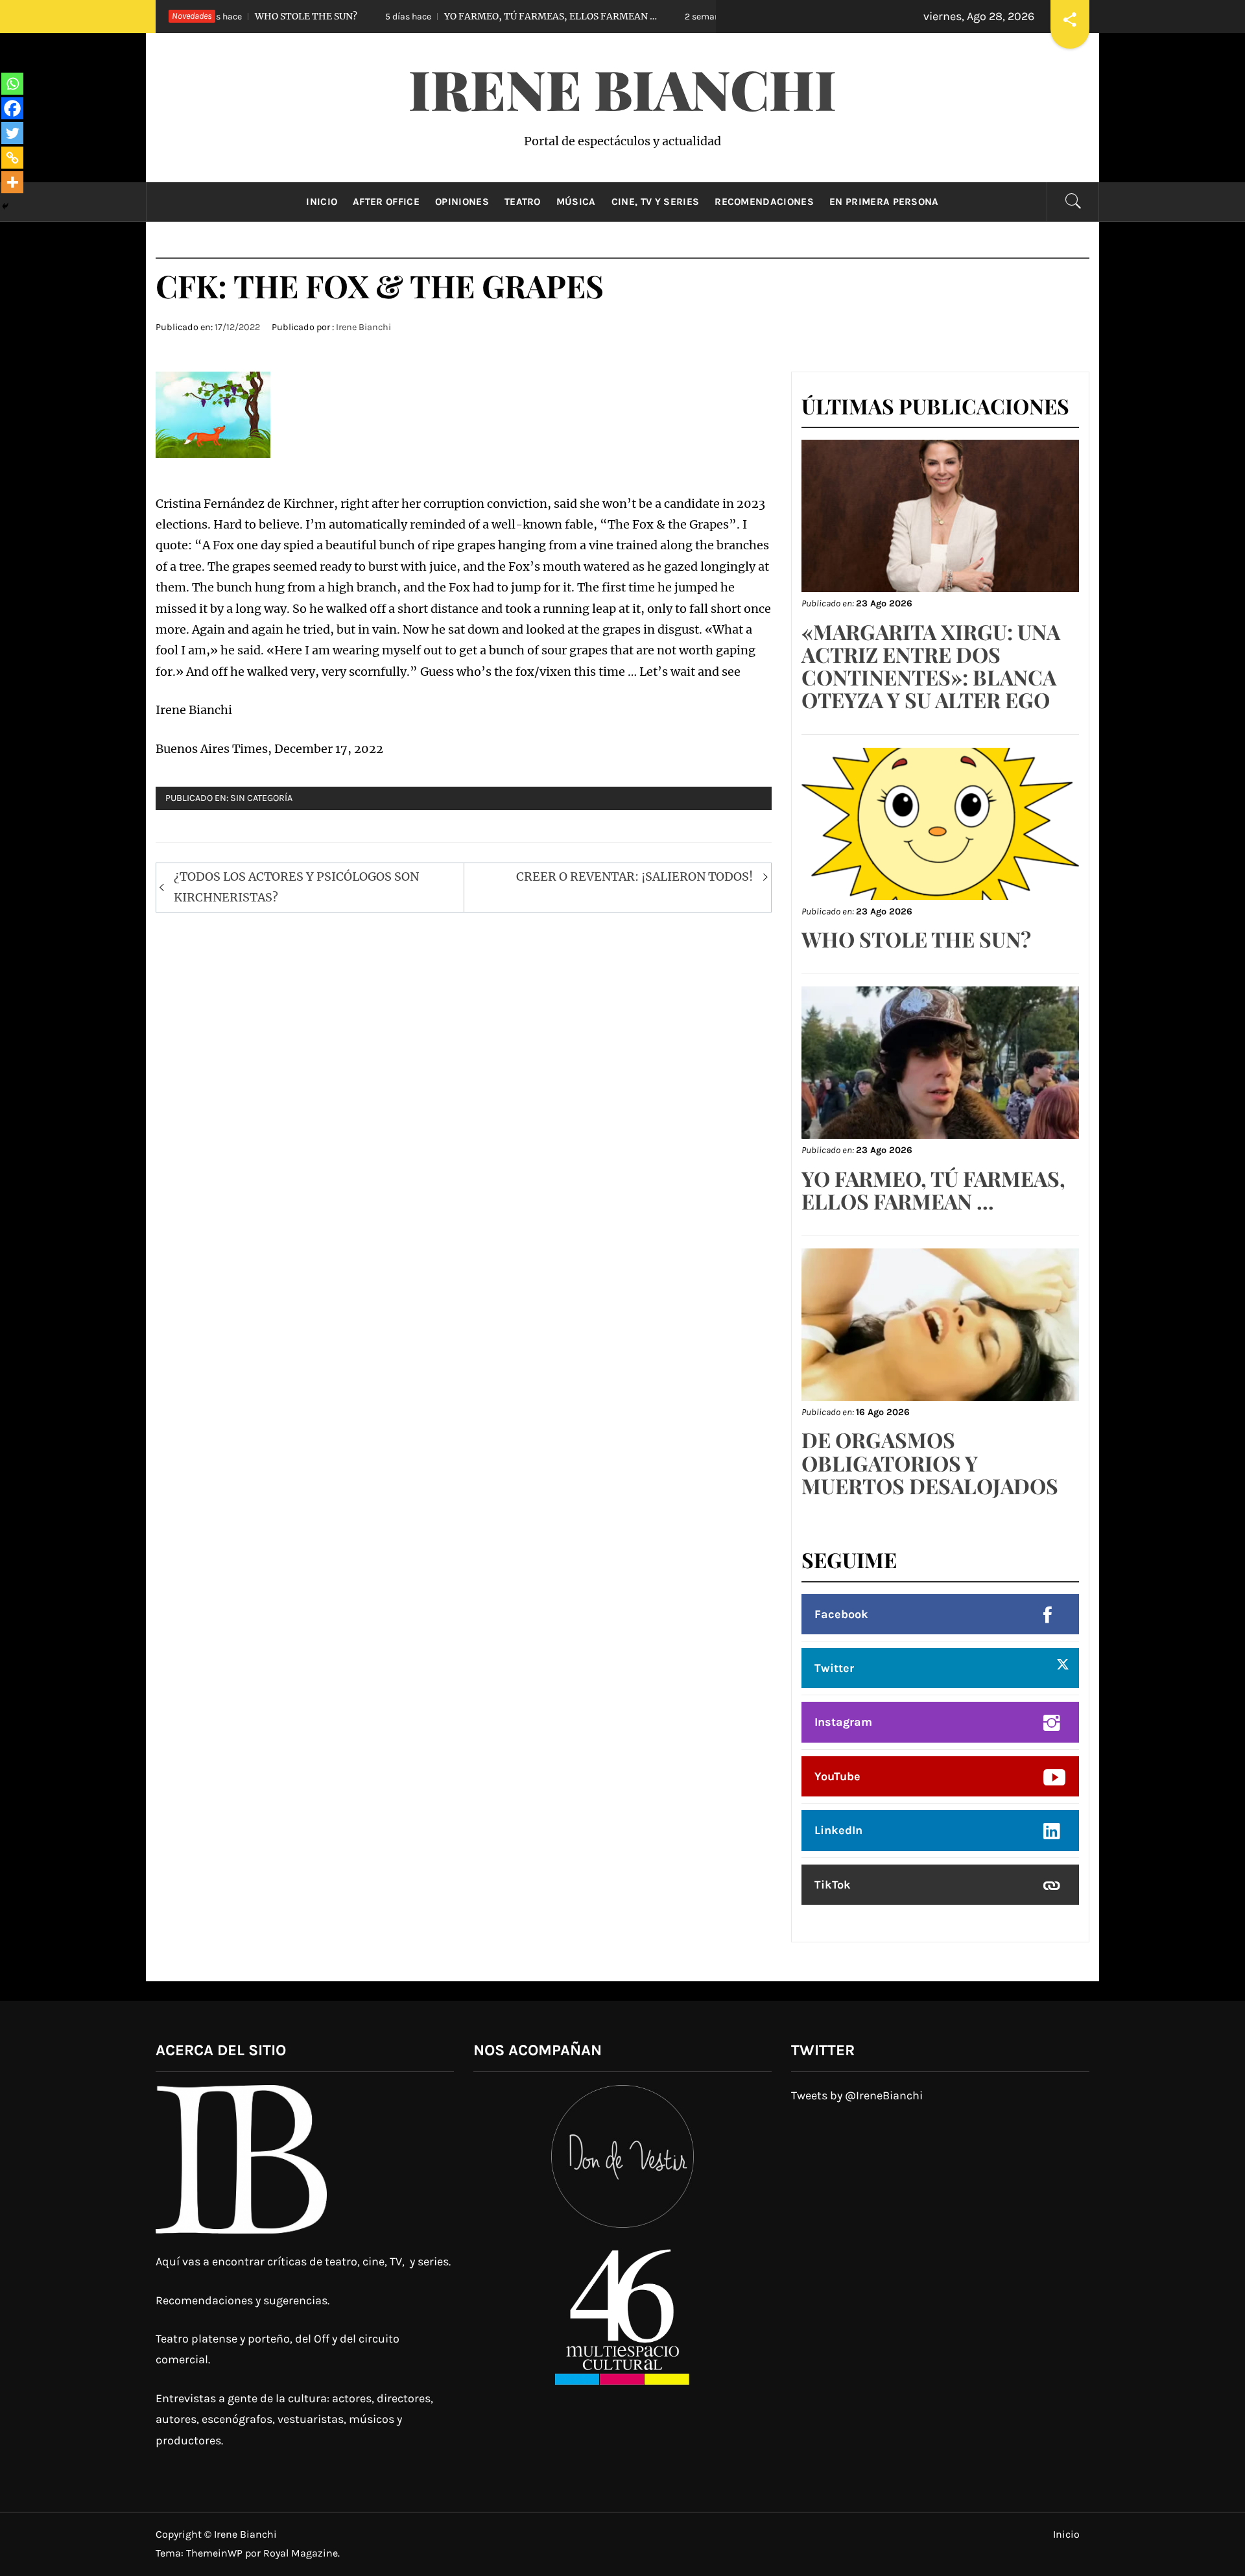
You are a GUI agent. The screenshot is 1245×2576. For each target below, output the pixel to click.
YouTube (837, 1776)
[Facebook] (12, 108)
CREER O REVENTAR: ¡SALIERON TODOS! (634, 877)
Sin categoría (261, 798)
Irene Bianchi (622, 88)
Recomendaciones (764, 202)
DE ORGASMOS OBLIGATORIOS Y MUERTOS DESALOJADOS (930, 1462)
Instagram (843, 1722)
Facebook (841, 1614)
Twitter (834, 1668)
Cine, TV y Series (655, 202)
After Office (386, 202)
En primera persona (884, 202)
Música (576, 202)
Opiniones (462, 202)
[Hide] (5, 206)
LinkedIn (838, 1830)
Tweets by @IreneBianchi (857, 2095)
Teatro (523, 202)
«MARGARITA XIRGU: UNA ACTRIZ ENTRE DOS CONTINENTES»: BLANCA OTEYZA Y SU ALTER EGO (931, 666)
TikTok (833, 1885)
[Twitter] (12, 133)
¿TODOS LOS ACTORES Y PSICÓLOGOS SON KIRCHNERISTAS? (296, 887)
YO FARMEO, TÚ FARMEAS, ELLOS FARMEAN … (435, 16)
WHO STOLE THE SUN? (916, 939)
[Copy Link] (12, 158)
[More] (12, 182)
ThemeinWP (216, 2553)
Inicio (322, 202)
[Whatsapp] (12, 84)
